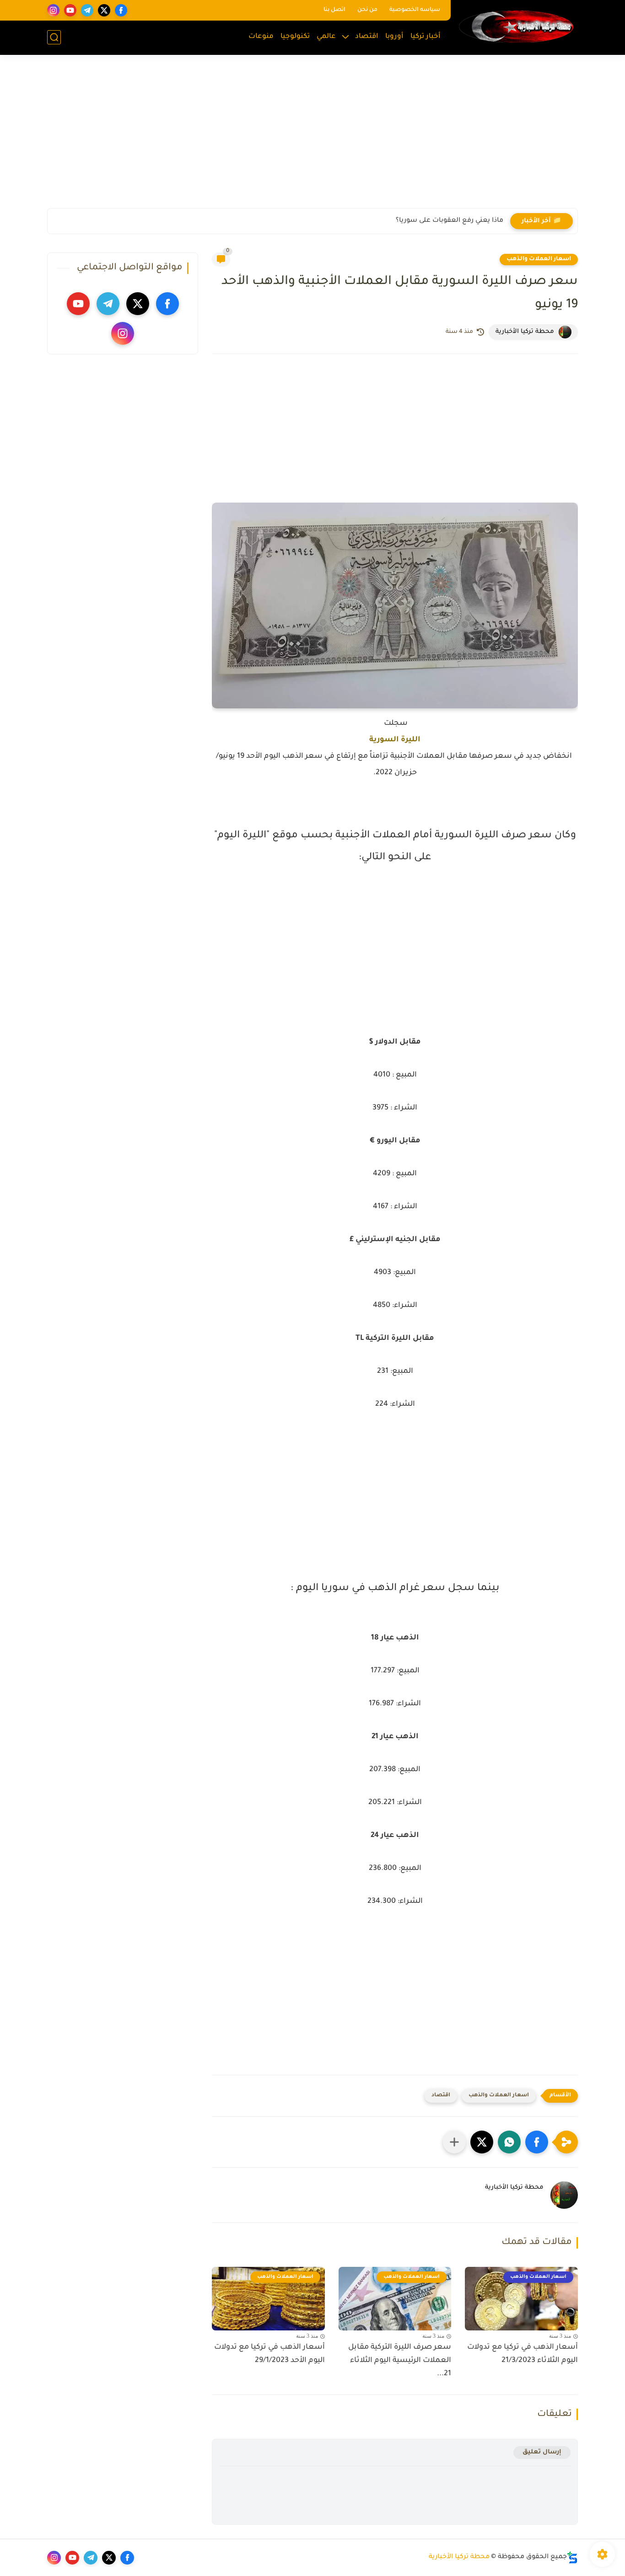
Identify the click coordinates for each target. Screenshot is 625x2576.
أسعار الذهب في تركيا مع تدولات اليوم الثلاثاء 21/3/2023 (523, 2354)
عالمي (326, 37)
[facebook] (121, 10)
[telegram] (87, 10)
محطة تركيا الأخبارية (459, 2557)
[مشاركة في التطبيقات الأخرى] (454, 2142)
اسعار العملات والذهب (539, 259)
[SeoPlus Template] (572, 2557)
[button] (537, 2142)
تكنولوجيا (295, 37)
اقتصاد (367, 37)
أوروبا (394, 37)
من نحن (367, 10)
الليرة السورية (395, 740)
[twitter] (104, 10)
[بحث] (54, 37)
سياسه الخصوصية (415, 10)
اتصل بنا (334, 10)
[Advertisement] (312, 137)
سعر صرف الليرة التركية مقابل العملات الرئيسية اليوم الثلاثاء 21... (400, 2361)
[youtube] (70, 10)
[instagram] (53, 10)
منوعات (261, 37)
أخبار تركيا (426, 37)
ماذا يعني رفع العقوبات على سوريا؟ (450, 221)
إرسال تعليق (542, 2452)
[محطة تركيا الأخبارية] (516, 27)
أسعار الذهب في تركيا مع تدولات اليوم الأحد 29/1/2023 (269, 2354)
